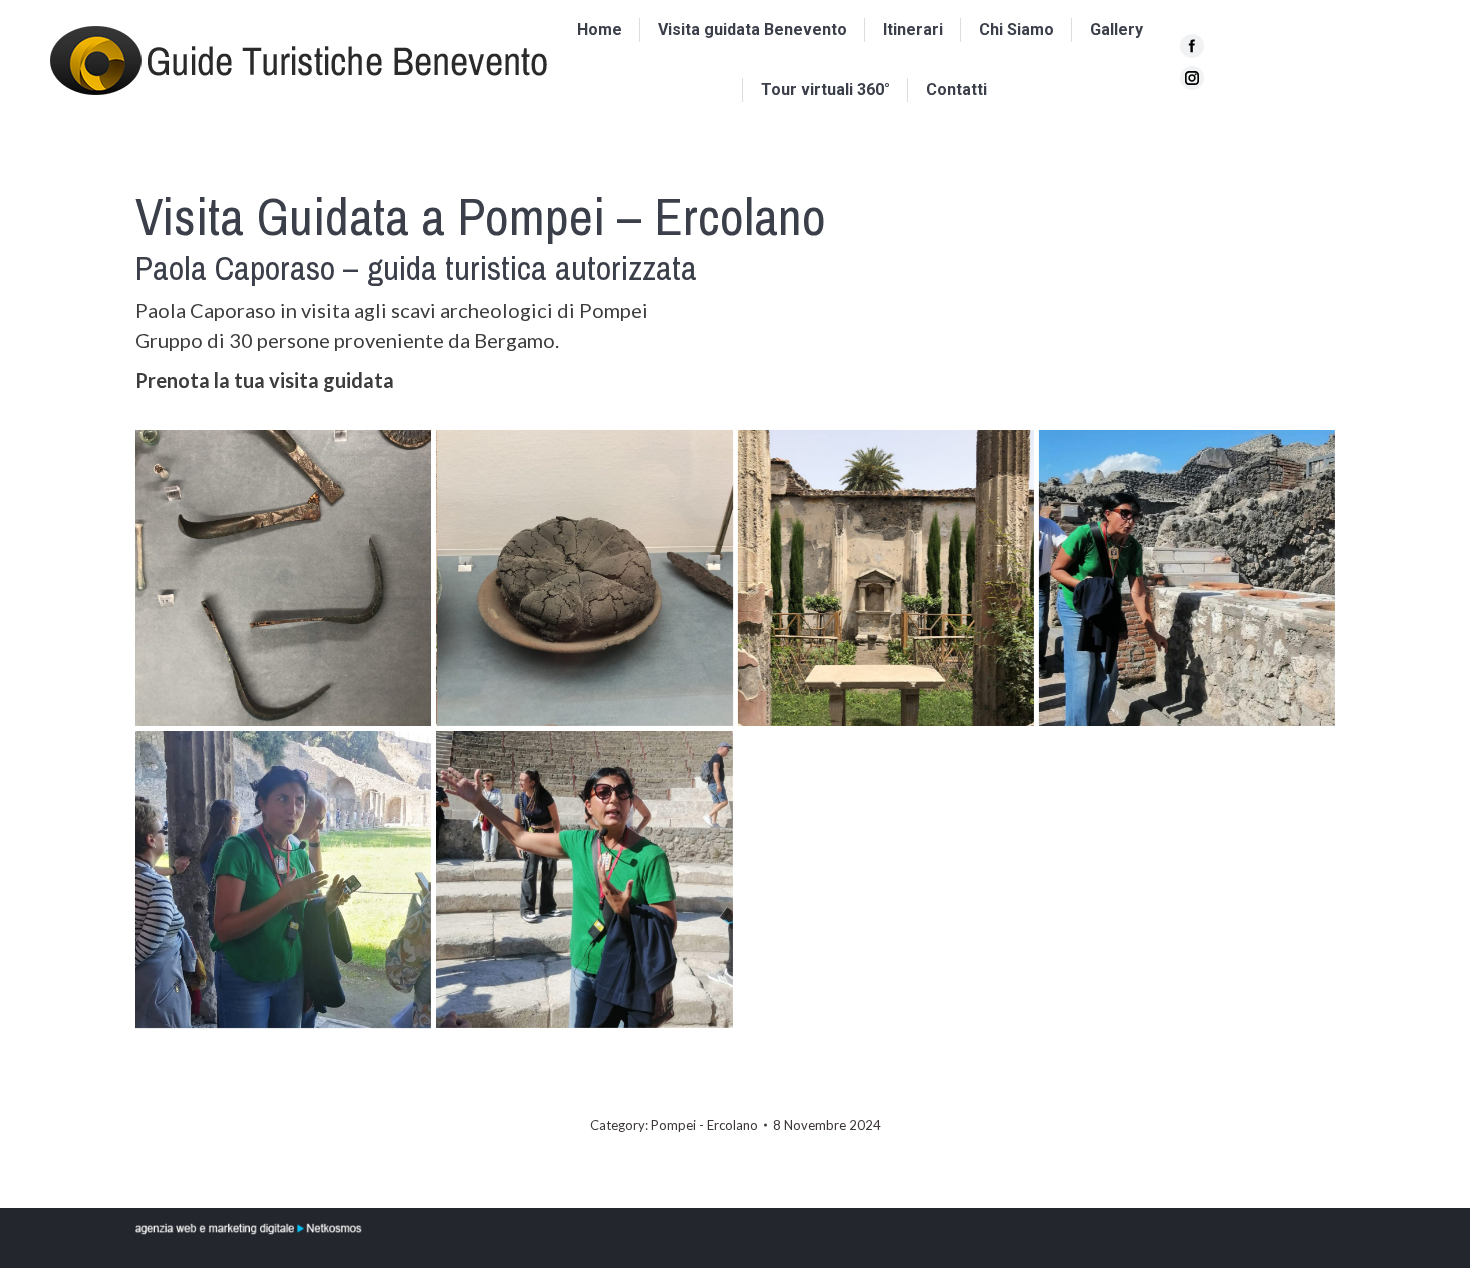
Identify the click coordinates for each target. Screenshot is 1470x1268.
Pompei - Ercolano (704, 1125)
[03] (886, 578)
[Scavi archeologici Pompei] (283, 578)
